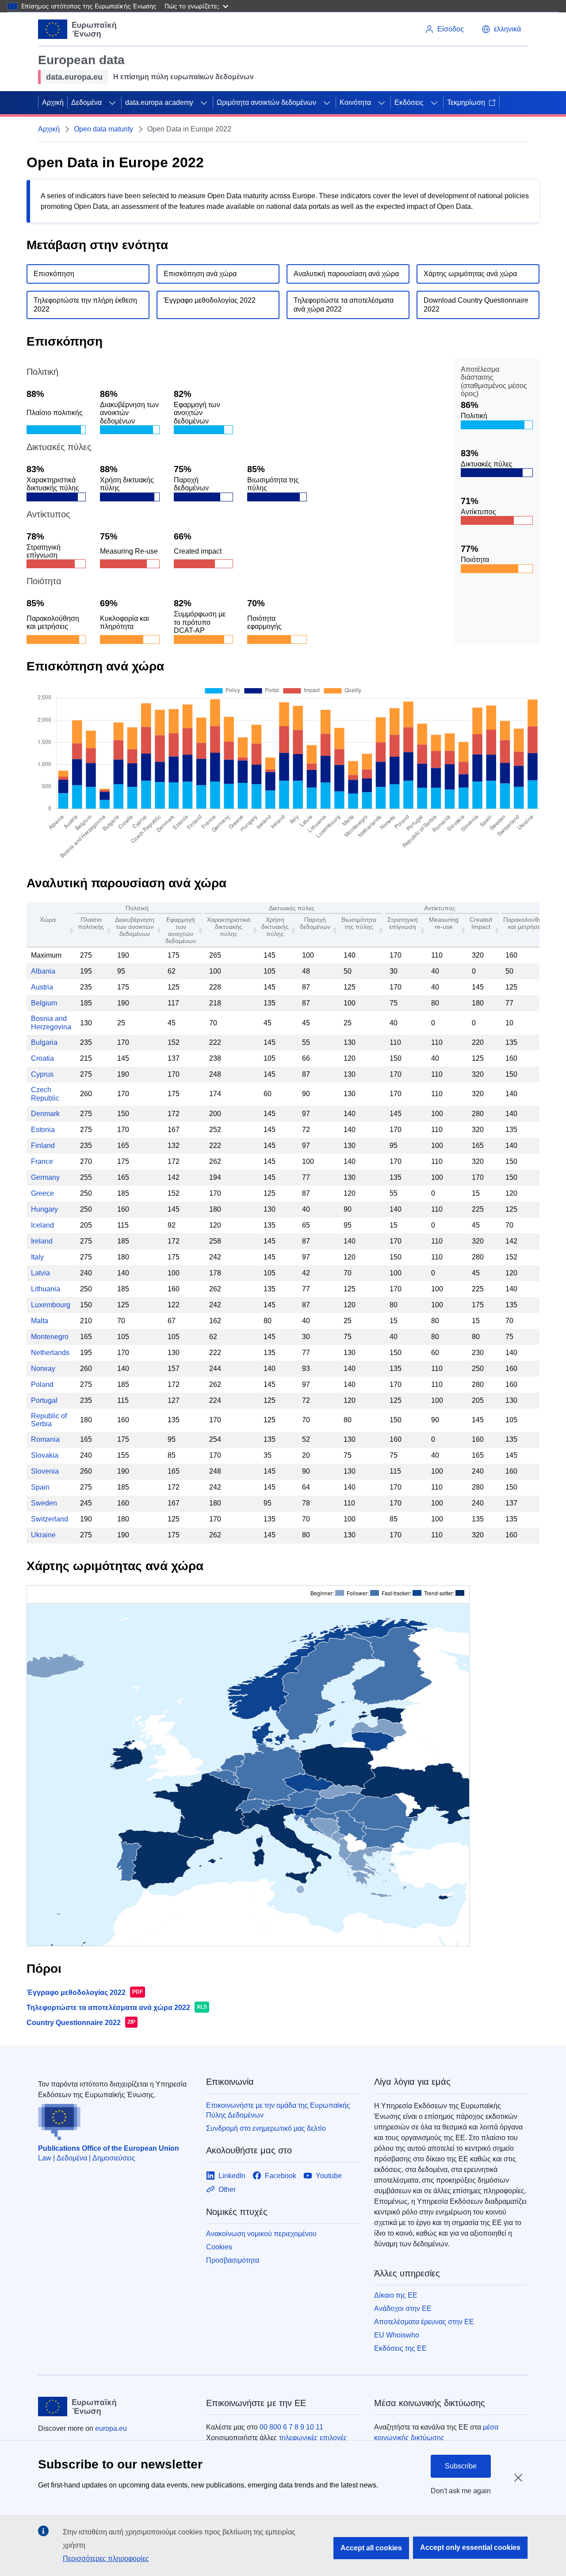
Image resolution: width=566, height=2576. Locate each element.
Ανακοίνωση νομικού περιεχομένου (261, 2234)
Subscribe (461, 2466)
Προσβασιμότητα (233, 2260)
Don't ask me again (461, 2491)
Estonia (43, 1130)
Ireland (42, 1241)
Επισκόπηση (54, 274)
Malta (40, 1321)
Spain (40, 1487)
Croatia (42, 1058)
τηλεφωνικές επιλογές (313, 2438)
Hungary (44, 1209)
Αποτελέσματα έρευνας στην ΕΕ (424, 2322)
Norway (43, 1369)
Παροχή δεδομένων (315, 923)
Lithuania (46, 1289)
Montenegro (50, 1337)
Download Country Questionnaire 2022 (476, 305)
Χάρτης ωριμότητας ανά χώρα (470, 274)
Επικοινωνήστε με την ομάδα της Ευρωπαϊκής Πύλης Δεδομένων (278, 2110)
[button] (501, 29)
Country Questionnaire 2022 (74, 2023)
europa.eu (111, 2428)
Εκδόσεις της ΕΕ (400, 2348)
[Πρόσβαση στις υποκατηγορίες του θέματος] (112, 103)
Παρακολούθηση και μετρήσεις (526, 923)
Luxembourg (51, 1305)
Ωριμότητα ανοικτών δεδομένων (266, 102)
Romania (45, 1439)
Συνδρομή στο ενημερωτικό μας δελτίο (266, 2128)
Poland (42, 1384)
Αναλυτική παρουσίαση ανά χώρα (346, 274)
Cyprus (42, 1074)
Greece (42, 1193)
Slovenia (45, 1471)
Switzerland (50, 1519)
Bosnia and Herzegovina (51, 1022)
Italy (37, 1257)
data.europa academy (159, 102)
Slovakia (45, 1455)
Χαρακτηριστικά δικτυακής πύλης (229, 927)
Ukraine (43, 1535)
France (42, 1161)
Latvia (40, 1273)
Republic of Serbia (49, 1420)
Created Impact (481, 923)
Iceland (42, 1225)
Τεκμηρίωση (466, 102)
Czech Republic (45, 1094)
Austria (42, 987)
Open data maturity (103, 129)
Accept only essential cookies (470, 2547)
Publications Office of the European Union (109, 2148)
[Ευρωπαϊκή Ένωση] (77, 29)
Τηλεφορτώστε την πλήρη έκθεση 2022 (85, 305)
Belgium (44, 1003)
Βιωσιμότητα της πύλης (359, 923)
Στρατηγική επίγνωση (403, 923)
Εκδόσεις (409, 102)
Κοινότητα (355, 102)
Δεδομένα (86, 102)
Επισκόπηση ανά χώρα (200, 274)
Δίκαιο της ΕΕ (396, 2295)
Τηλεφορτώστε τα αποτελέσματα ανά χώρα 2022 (344, 305)
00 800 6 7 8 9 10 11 (291, 2427)
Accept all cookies (371, 2548)
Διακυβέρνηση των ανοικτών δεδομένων (135, 927)
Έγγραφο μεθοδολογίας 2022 (210, 300)
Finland (43, 1146)
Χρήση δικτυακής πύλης (275, 927)
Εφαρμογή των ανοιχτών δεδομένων (181, 930)
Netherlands (50, 1353)
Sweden (44, 1503)
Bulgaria (44, 1042)
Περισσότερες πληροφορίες (106, 2559)
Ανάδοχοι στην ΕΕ (403, 2308)
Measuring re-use (444, 923)
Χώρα (48, 920)
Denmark (45, 1114)
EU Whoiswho (397, 2335)
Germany (45, 1177)
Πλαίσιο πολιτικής (91, 923)
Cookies (219, 2247)
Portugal (44, 1400)
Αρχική (53, 102)
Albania (43, 971)
